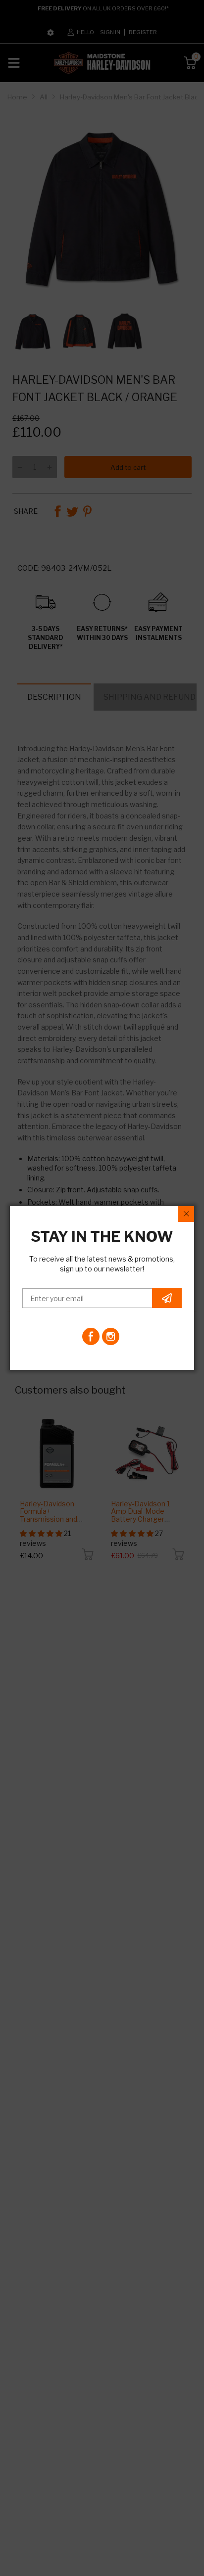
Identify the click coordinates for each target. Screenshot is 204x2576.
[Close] (186, 1214)
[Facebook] (91, 1336)
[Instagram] (111, 1336)
